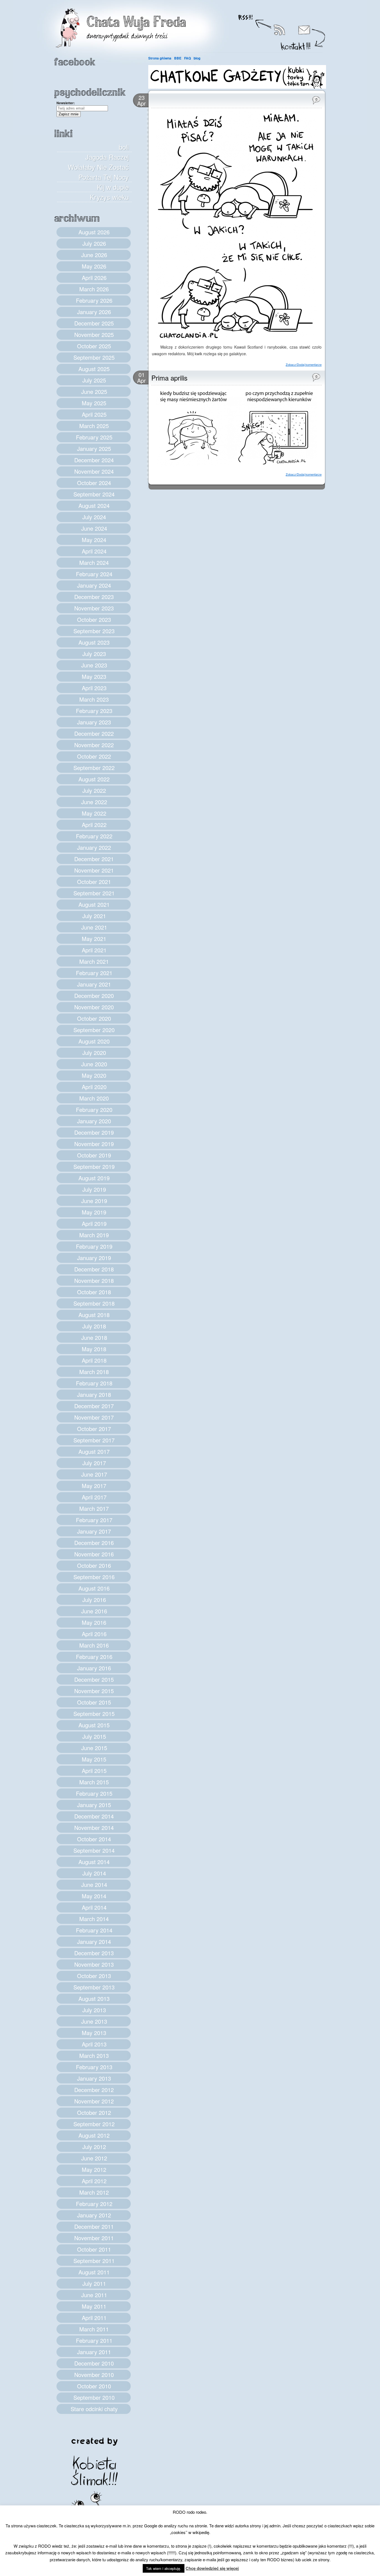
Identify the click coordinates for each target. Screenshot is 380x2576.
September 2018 (94, 1303)
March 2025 (94, 426)
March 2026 (94, 289)
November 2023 (94, 608)
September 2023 (94, 631)
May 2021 (94, 939)
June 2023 (94, 665)
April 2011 (94, 2318)
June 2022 (94, 802)
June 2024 (94, 528)
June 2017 (94, 1474)
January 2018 (94, 1394)
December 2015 (94, 1679)
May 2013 (94, 2033)
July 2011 (94, 2283)
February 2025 (94, 437)
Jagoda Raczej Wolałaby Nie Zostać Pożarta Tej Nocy (98, 167)
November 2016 (94, 1554)
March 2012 (94, 2192)
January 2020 (94, 1121)
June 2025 (94, 392)
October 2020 (94, 1018)
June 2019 (94, 1201)
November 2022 (94, 745)
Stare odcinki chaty (94, 2409)
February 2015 (94, 1793)
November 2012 (94, 2101)
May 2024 (94, 540)
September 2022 (94, 768)
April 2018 (94, 1360)
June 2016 (94, 1611)
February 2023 (94, 711)
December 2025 (94, 323)
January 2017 (94, 1531)
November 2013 (94, 1964)
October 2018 (94, 1292)
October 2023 (94, 619)
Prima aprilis (169, 378)
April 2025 (94, 414)
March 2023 (94, 699)
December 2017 (94, 1406)
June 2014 (94, 1885)
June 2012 (94, 2158)
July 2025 (94, 380)
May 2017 (94, 1486)
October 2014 (94, 1839)
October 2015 (94, 1702)
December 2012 (94, 2090)
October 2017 (94, 1429)
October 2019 (94, 1155)
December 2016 (94, 1543)
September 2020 (94, 1030)
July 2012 (94, 2147)
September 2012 (94, 2124)
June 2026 (94, 255)
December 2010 (94, 2363)
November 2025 (94, 335)
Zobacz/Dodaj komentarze (304, 364)
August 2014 (94, 1862)
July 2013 (94, 2010)
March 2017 (94, 1508)
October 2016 (94, 1565)
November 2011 (94, 2238)
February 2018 (94, 1383)
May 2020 (94, 1075)
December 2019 (94, 1132)
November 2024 (94, 471)
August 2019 (94, 1178)
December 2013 (94, 1953)
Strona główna (160, 58)
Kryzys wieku (109, 197)
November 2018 (94, 1280)
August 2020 (94, 1041)
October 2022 (94, 756)
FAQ (187, 58)
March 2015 (94, 1782)
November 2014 (94, 1828)
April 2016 (94, 1634)
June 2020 (94, 1064)
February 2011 (94, 2340)
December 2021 (94, 859)
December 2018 (94, 1269)
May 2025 (94, 403)
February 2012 (94, 2204)
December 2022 (94, 733)
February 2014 (94, 1930)
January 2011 (94, 2352)
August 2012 (94, 2135)
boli (124, 147)
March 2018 (94, 1372)
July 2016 (94, 1600)
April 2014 (94, 1907)
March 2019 (94, 1235)
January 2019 (94, 1258)
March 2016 (94, 1645)
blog (197, 58)
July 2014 (94, 1873)
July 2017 (94, 1463)
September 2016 (94, 1577)
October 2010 (94, 2386)
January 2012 (94, 2215)
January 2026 (94, 312)
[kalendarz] (237, 87)
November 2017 (94, 1417)
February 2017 (94, 1520)
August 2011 (94, 2272)
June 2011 (94, 2295)
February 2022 (94, 836)
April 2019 (94, 1224)
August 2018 (94, 1315)
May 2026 (94, 266)
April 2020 (94, 1087)
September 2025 (94, 357)
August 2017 (94, 1451)
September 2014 (94, 1850)
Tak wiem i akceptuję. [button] (164, 2568)
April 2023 (94, 688)
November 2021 (94, 870)
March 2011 (94, 2329)
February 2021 (94, 973)
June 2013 (94, 2021)
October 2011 (94, 2249)
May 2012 (94, 2169)
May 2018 (94, 1349)
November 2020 (94, 1007)
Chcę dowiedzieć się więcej (212, 2568)
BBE (178, 58)
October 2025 (94, 346)
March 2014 (94, 1919)
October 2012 (94, 2112)
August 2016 (94, 1588)
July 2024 (94, 517)
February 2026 (94, 300)
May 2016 (94, 1622)
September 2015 (94, 1714)
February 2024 (94, 574)
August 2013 (94, 1999)
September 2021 (94, 893)
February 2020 (94, 1110)
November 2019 (94, 1144)
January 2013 (94, 2078)
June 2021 (94, 927)
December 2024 (94, 460)
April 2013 (94, 2044)
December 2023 (94, 597)
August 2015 (94, 1725)
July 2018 (94, 1326)
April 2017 (94, 1497)
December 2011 (94, 2226)
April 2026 (94, 278)
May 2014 (94, 1896)
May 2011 (94, 2306)
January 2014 (94, 1942)
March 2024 (94, 562)
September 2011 (94, 2261)
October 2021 (94, 882)
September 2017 (94, 1440)
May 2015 (94, 1759)
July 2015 (94, 1736)
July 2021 (94, 916)
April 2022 (94, 825)
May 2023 (94, 676)
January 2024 (94, 585)
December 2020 (94, 996)
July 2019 (94, 1189)
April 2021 (94, 950)
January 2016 (94, 1668)
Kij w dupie (113, 187)
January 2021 (94, 984)
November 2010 (94, 2375)
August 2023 (94, 642)
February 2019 (94, 1246)
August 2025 (94, 369)
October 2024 (94, 483)
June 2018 (94, 1337)
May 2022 (94, 813)
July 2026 (94, 243)
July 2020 (94, 1053)
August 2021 (94, 904)
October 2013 (94, 1976)
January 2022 (94, 847)
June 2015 (94, 1748)
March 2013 (94, 2055)
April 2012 (94, 2181)
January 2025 (94, 449)
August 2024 (94, 505)
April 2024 (94, 551)
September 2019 (94, 1167)
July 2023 (94, 654)
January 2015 (94, 1805)
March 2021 (94, 961)
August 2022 (94, 779)
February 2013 (94, 2067)
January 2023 (94, 722)
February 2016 (94, 1657)
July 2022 (94, 790)
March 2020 (94, 1098)
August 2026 (94, 232)
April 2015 (94, 1771)
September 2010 (94, 2397)
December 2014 (94, 1816)
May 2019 (94, 1212)
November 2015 (94, 1691)
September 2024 (94, 494)
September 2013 (94, 1987)
